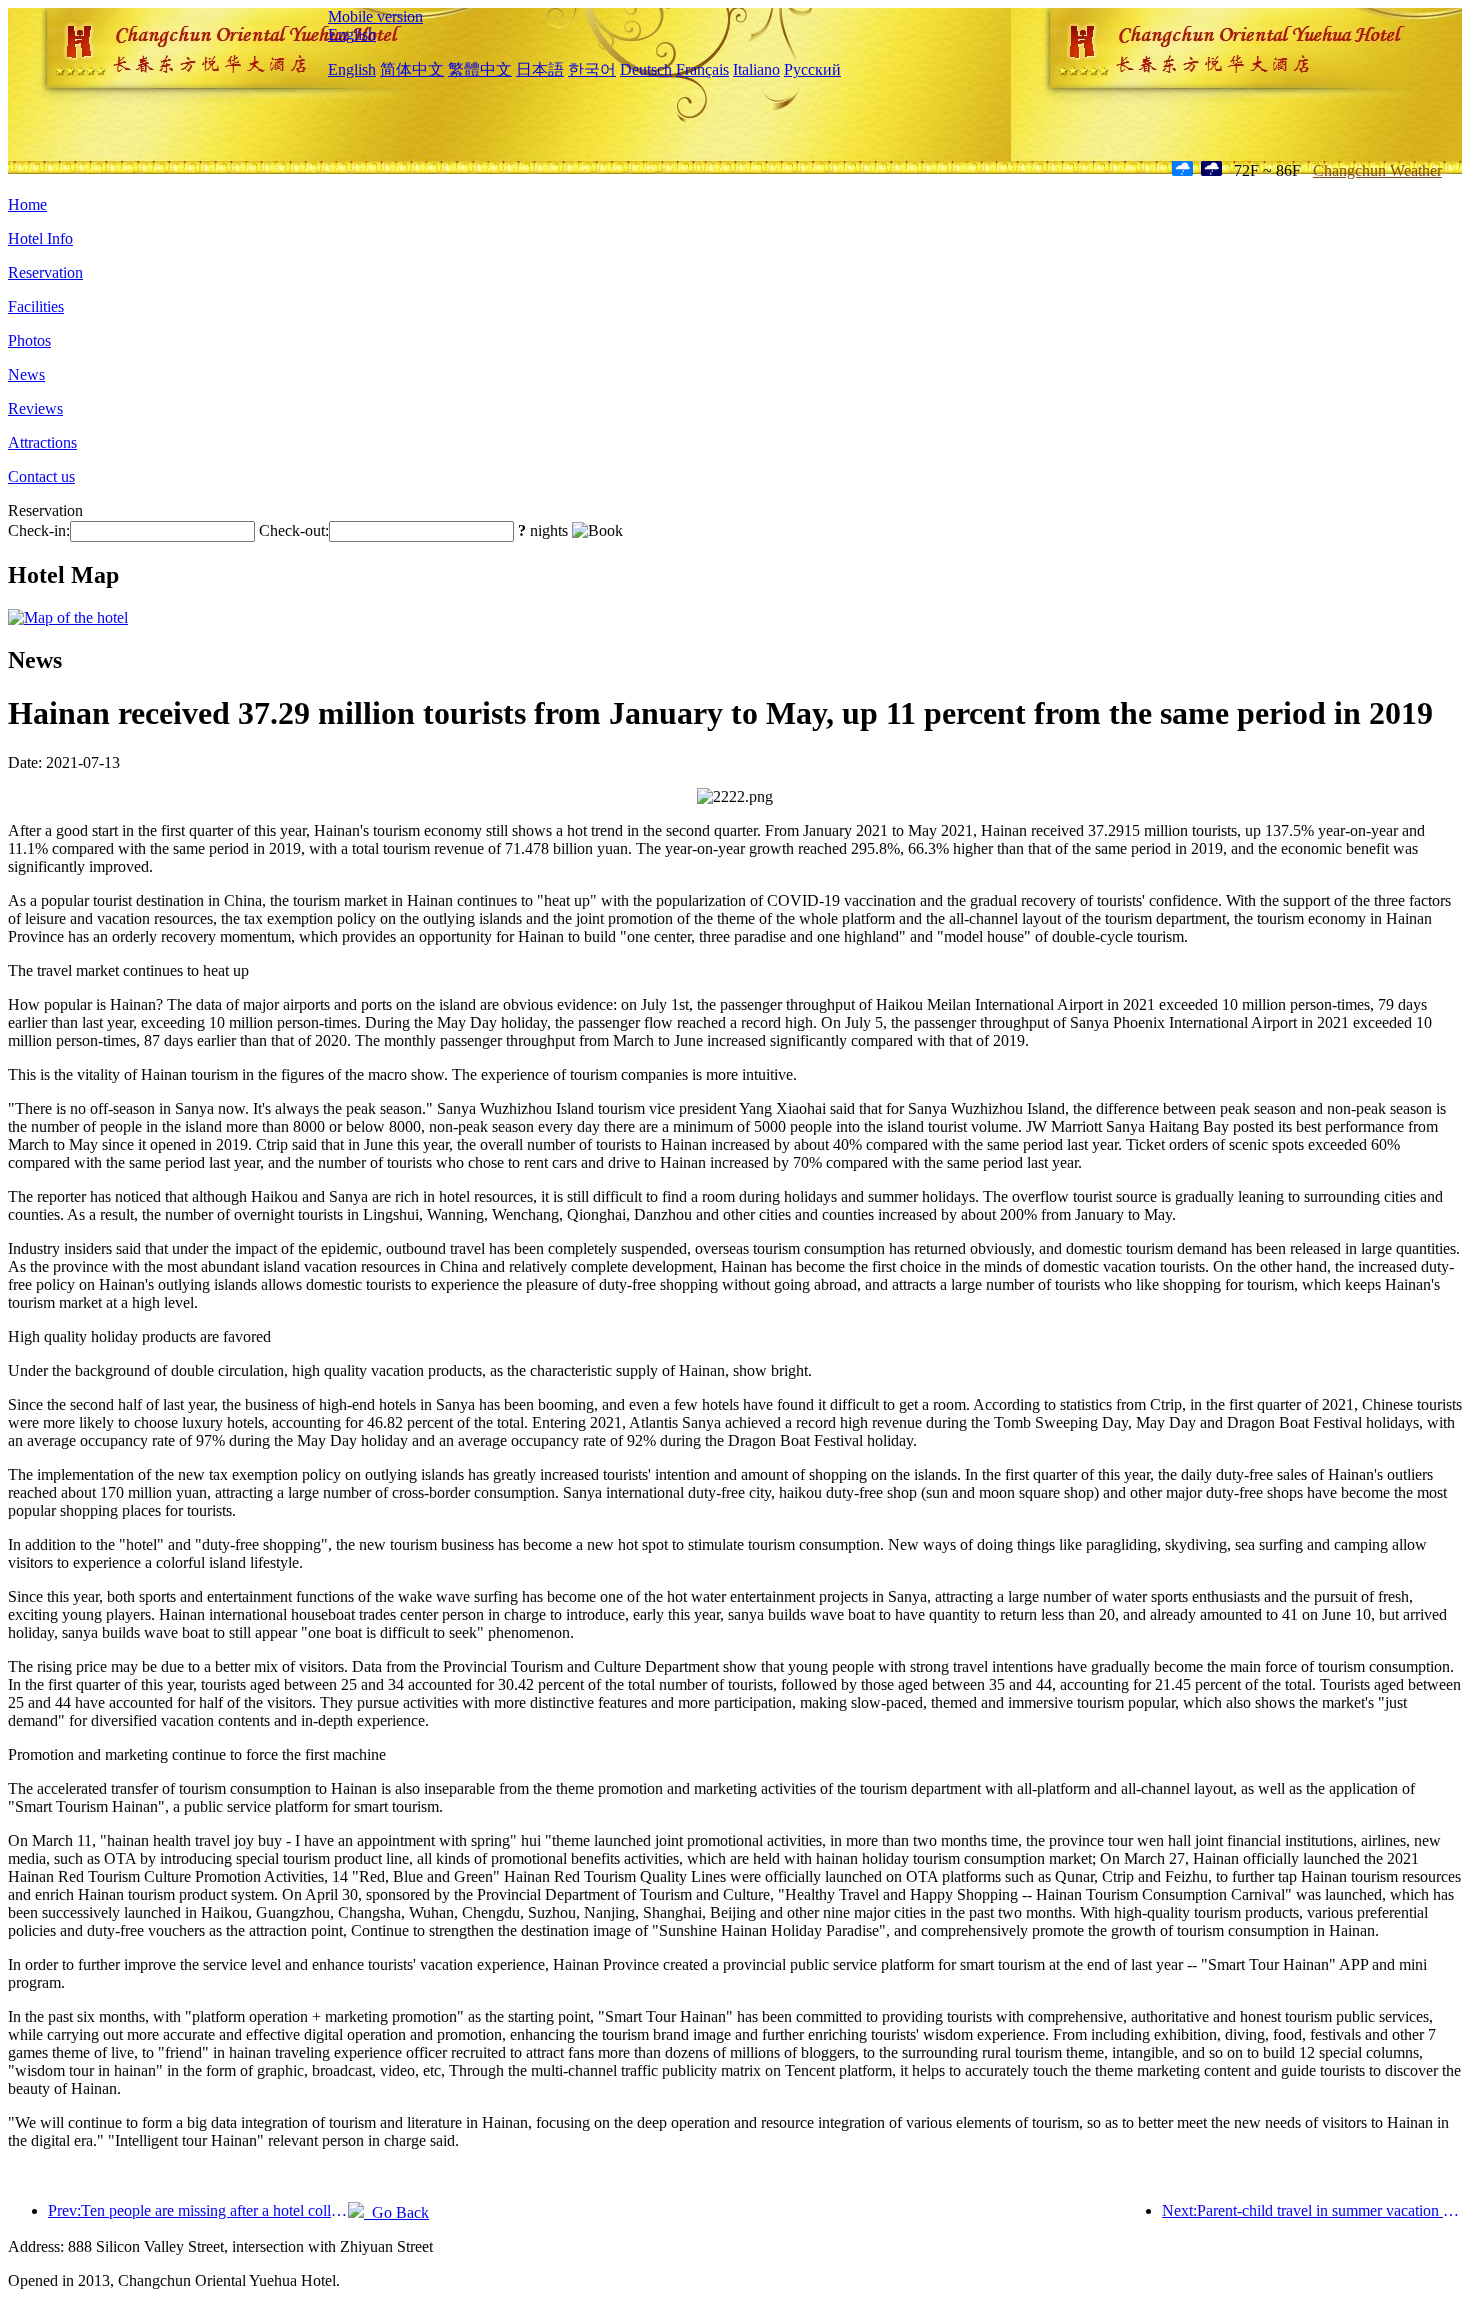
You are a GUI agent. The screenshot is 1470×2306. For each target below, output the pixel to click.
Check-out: (294, 530)
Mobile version (375, 16)
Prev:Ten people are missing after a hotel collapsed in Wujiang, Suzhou (198, 2210)
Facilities (36, 306)
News (26, 374)
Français (702, 69)
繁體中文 (480, 69)
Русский (812, 69)
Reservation (45, 272)
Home (27, 204)
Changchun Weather (1377, 170)
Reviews (35, 408)
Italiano (756, 69)
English (352, 34)
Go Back (396, 2212)
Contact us (41, 476)
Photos (29, 340)
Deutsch (646, 69)
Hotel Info (40, 238)
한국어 (592, 69)
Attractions (42, 442)
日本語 (540, 69)
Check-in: (39, 530)
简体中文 (412, 69)
